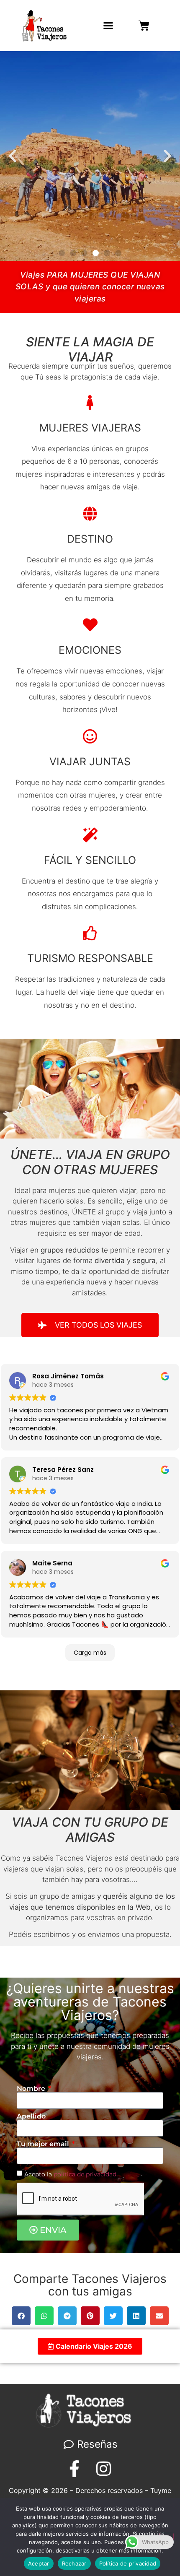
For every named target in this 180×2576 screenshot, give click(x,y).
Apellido (31, 2116)
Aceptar (39, 2563)
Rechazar (74, 2563)
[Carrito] (144, 26)
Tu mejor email (44, 2144)
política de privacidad (85, 2174)
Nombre (32, 2089)
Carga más (90, 1653)
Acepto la (70, 2174)
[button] (108, 26)
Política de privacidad (128, 2563)
